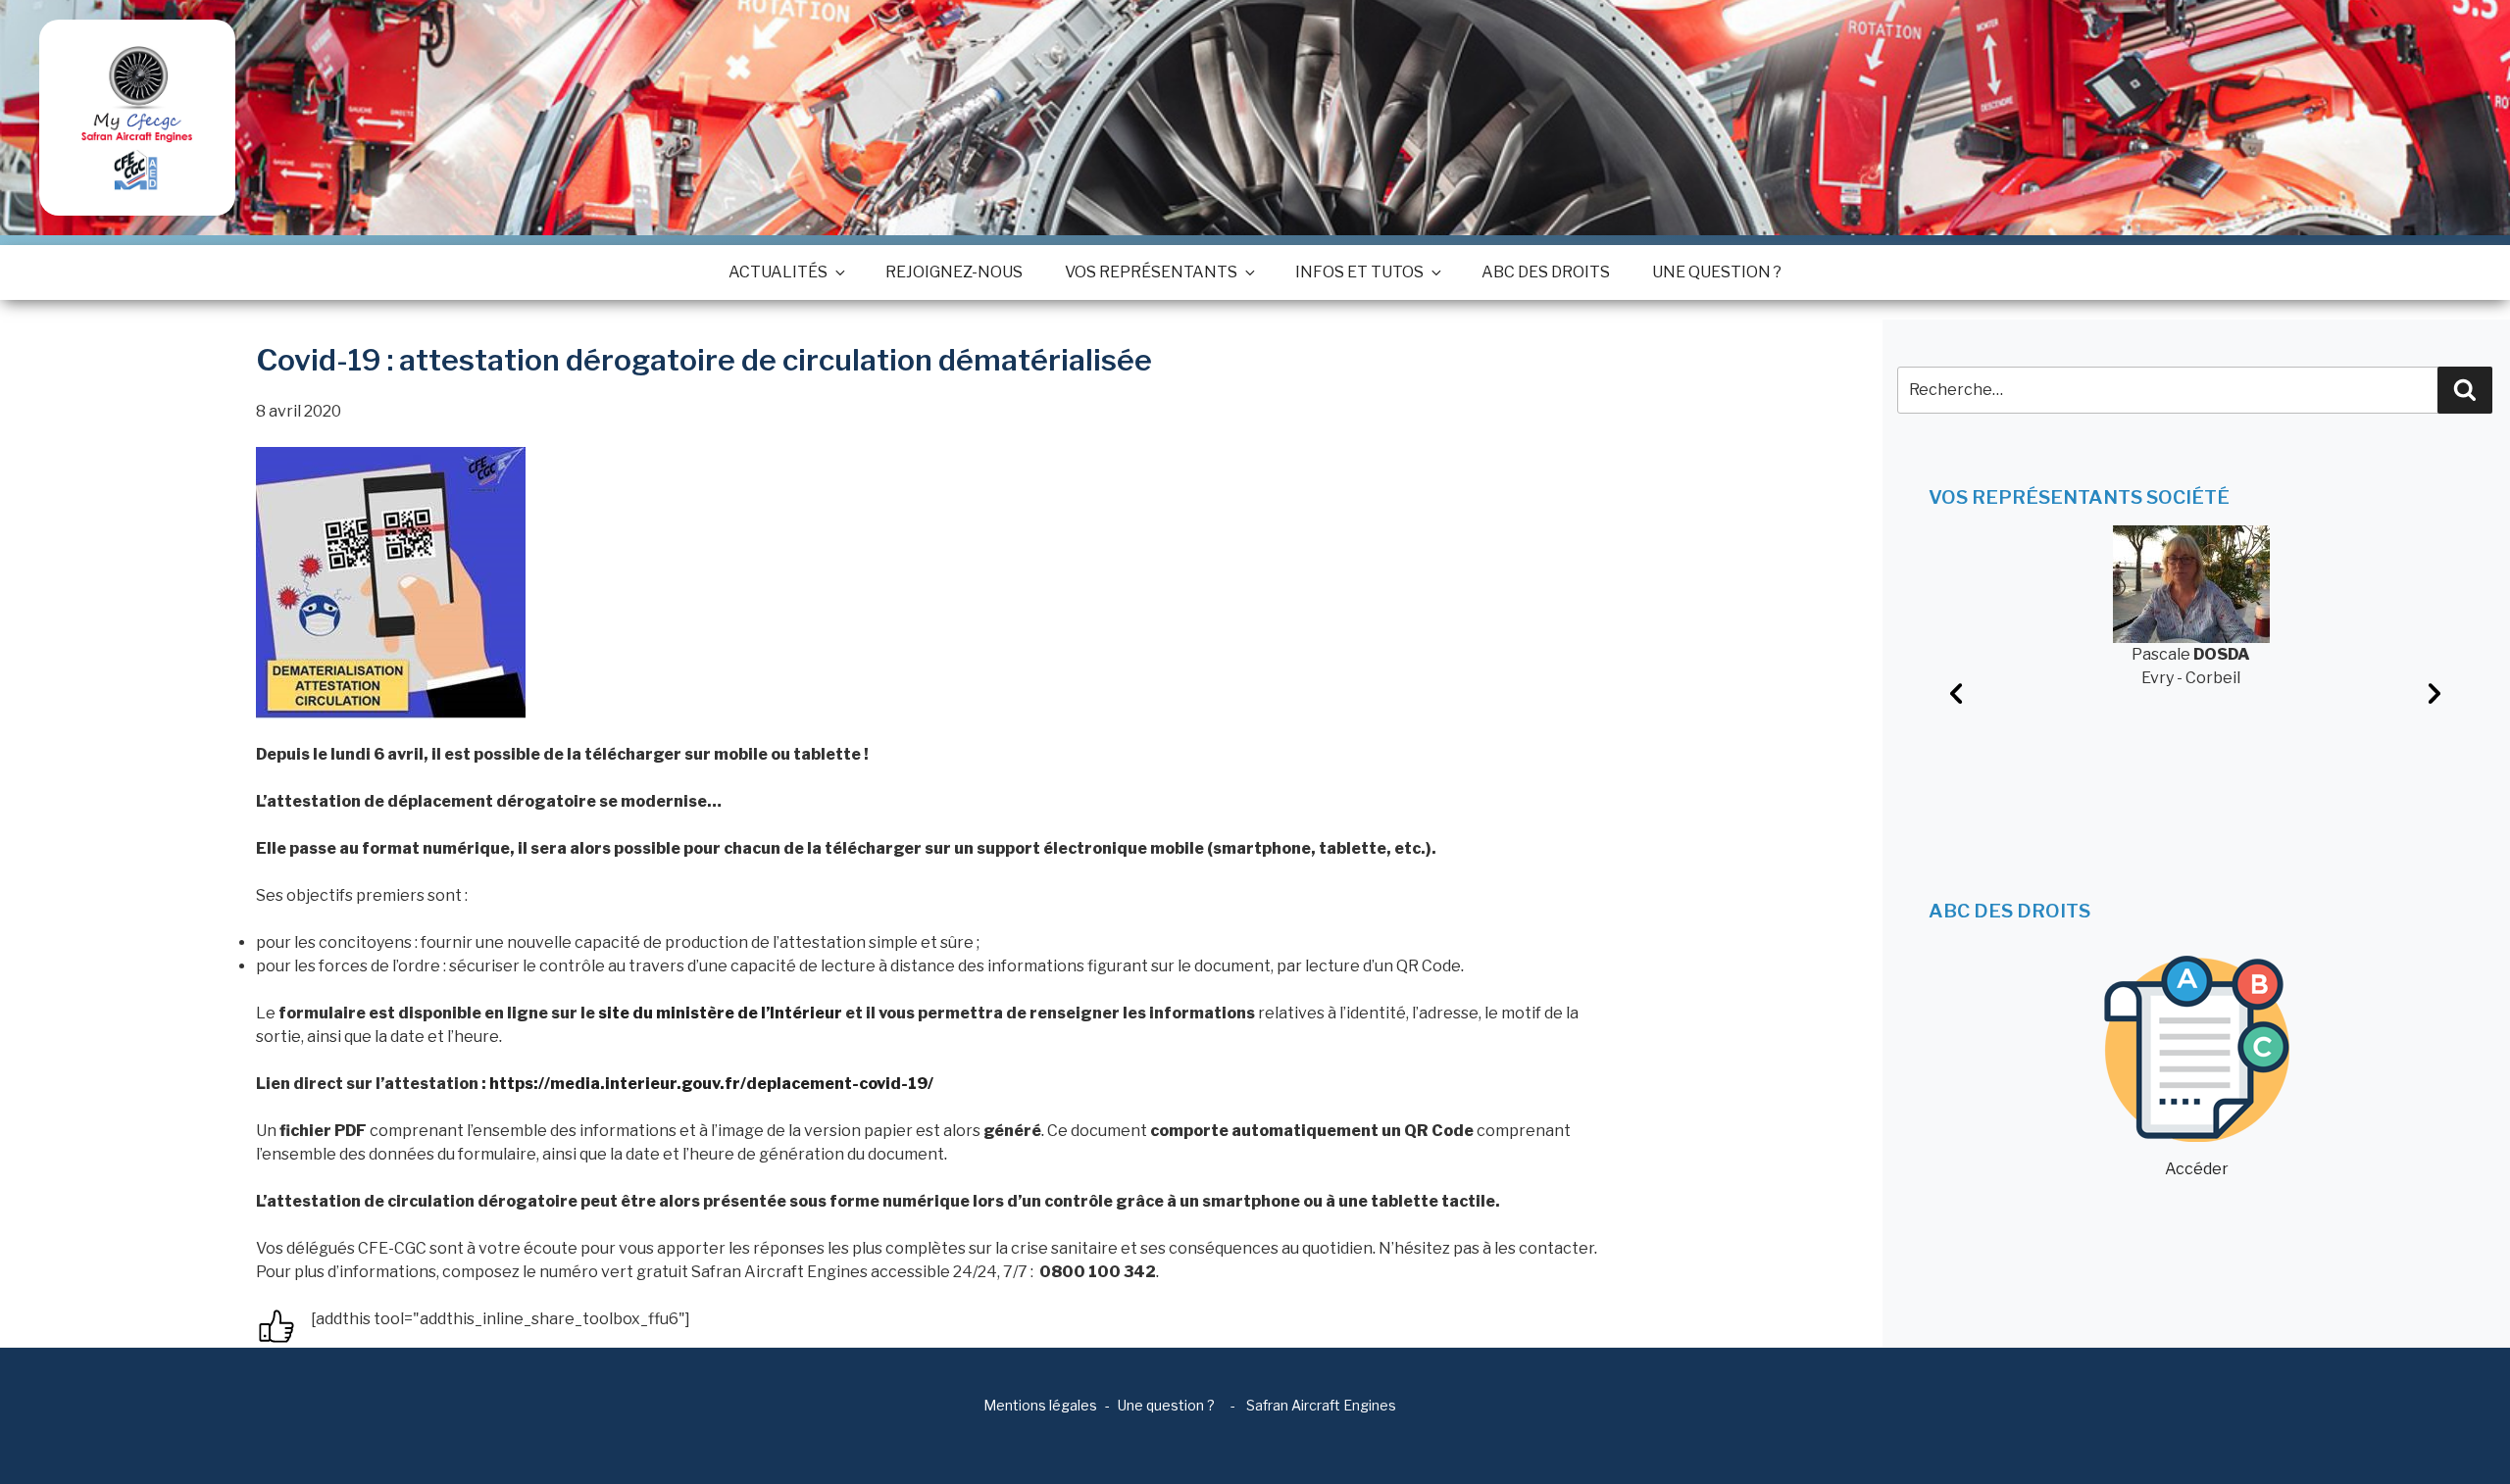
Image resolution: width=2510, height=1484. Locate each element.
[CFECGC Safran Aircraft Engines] (137, 118)
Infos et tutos (1359, 272)
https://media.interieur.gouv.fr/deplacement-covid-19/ (711, 1084)
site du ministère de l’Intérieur (720, 1013)
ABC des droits (1546, 272)
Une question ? (1717, 272)
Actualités (778, 272)
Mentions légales (1040, 1405)
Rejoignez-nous (954, 272)
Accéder (2197, 1169)
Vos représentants (1151, 272)
